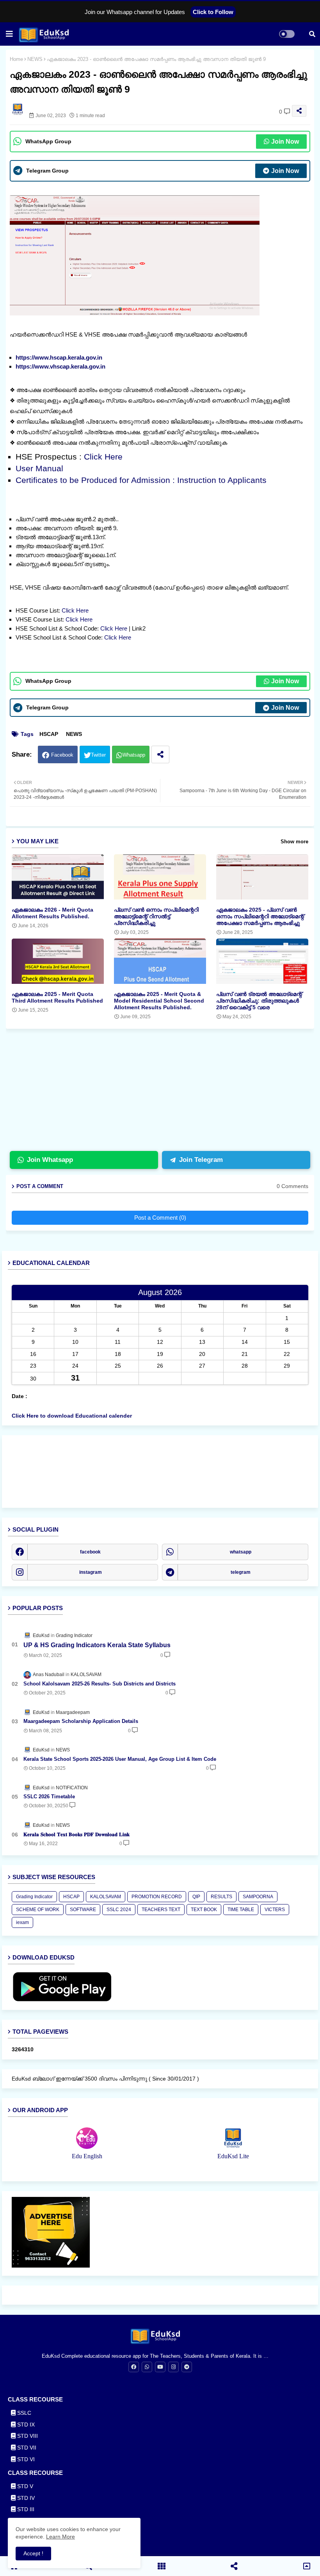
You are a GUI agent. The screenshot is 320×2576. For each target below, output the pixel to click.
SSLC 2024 (119, 1910)
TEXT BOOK (204, 1910)
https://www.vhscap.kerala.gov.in (60, 366)
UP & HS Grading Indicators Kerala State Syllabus (97, 1645)
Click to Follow (213, 12)
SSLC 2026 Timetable (49, 1797)
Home (16, 59)
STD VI (25, 2459)
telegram (241, 1572)
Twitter (98, 755)
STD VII (26, 2448)
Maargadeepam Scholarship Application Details (81, 1721)
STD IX (25, 2425)
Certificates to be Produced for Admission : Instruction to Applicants (142, 480)
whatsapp (241, 1552)
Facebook (62, 755)
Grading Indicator (34, 1897)
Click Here (103, 457)
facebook (90, 1552)
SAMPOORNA (258, 1897)
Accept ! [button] (33, 2553)
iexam (22, 1922)
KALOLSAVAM (106, 1897)
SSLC (23, 2413)
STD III (25, 2509)
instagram (91, 1572)
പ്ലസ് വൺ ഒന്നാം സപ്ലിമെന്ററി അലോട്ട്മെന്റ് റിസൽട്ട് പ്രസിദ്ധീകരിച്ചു (156, 916)
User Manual (39, 468)
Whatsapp (134, 755)
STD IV (25, 2498)
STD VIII (27, 2436)
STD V (24, 2486)
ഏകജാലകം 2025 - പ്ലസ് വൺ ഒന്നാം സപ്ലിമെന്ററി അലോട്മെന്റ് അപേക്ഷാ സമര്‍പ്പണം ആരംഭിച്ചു (260, 916)
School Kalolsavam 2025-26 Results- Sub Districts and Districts (100, 1684)
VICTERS (275, 1910)
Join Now (285, 142)
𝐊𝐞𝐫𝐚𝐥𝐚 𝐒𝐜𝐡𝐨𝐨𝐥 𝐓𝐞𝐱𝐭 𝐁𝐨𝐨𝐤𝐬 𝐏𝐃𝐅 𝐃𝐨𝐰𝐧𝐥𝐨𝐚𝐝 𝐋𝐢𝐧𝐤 (76, 1834)
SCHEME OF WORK (38, 1910)
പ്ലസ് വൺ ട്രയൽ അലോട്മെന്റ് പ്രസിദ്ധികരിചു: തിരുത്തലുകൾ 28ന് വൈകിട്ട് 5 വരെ (259, 1001)
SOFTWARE (83, 1910)
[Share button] (160, 754)
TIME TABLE (241, 1910)
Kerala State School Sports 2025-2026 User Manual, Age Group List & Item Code (120, 1759)
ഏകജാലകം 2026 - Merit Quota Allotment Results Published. (52, 913)
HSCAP (49, 734)
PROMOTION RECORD (157, 1897)
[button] (312, 34)
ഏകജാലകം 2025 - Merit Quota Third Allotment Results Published (57, 997)
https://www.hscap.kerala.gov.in (59, 357)
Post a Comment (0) (160, 1218)
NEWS (35, 59)
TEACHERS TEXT (161, 1910)
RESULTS (221, 1897)
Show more (294, 842)
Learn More (60, 2537)
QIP (196, 1897)
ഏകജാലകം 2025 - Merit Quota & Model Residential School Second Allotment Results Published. (159, 1001)
